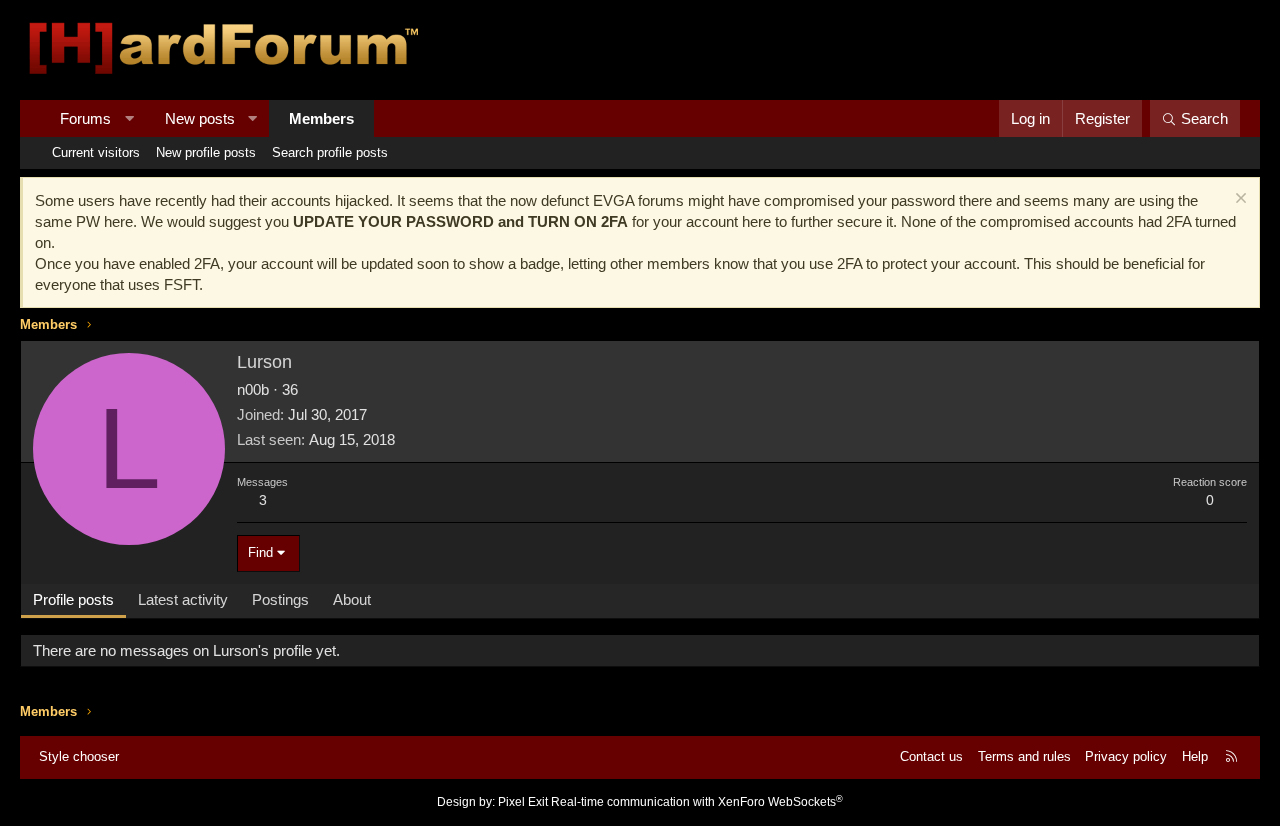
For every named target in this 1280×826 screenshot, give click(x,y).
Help (1195, 756)
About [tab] (352, 599)
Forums (85, 118)
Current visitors (96, 152)
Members (321, 118)
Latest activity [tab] (183, 599)
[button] (129, 118)
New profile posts (206, 152)
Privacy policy (1126, 756)
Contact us (931, 756)
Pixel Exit (523, 802)
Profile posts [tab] (73, 599)
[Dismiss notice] (1238, 200)
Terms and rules (1024, 756)
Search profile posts (330, 152)
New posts (200, 118)
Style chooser (79, 756)
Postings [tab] (280, 599)
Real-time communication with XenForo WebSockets (697, 802)
